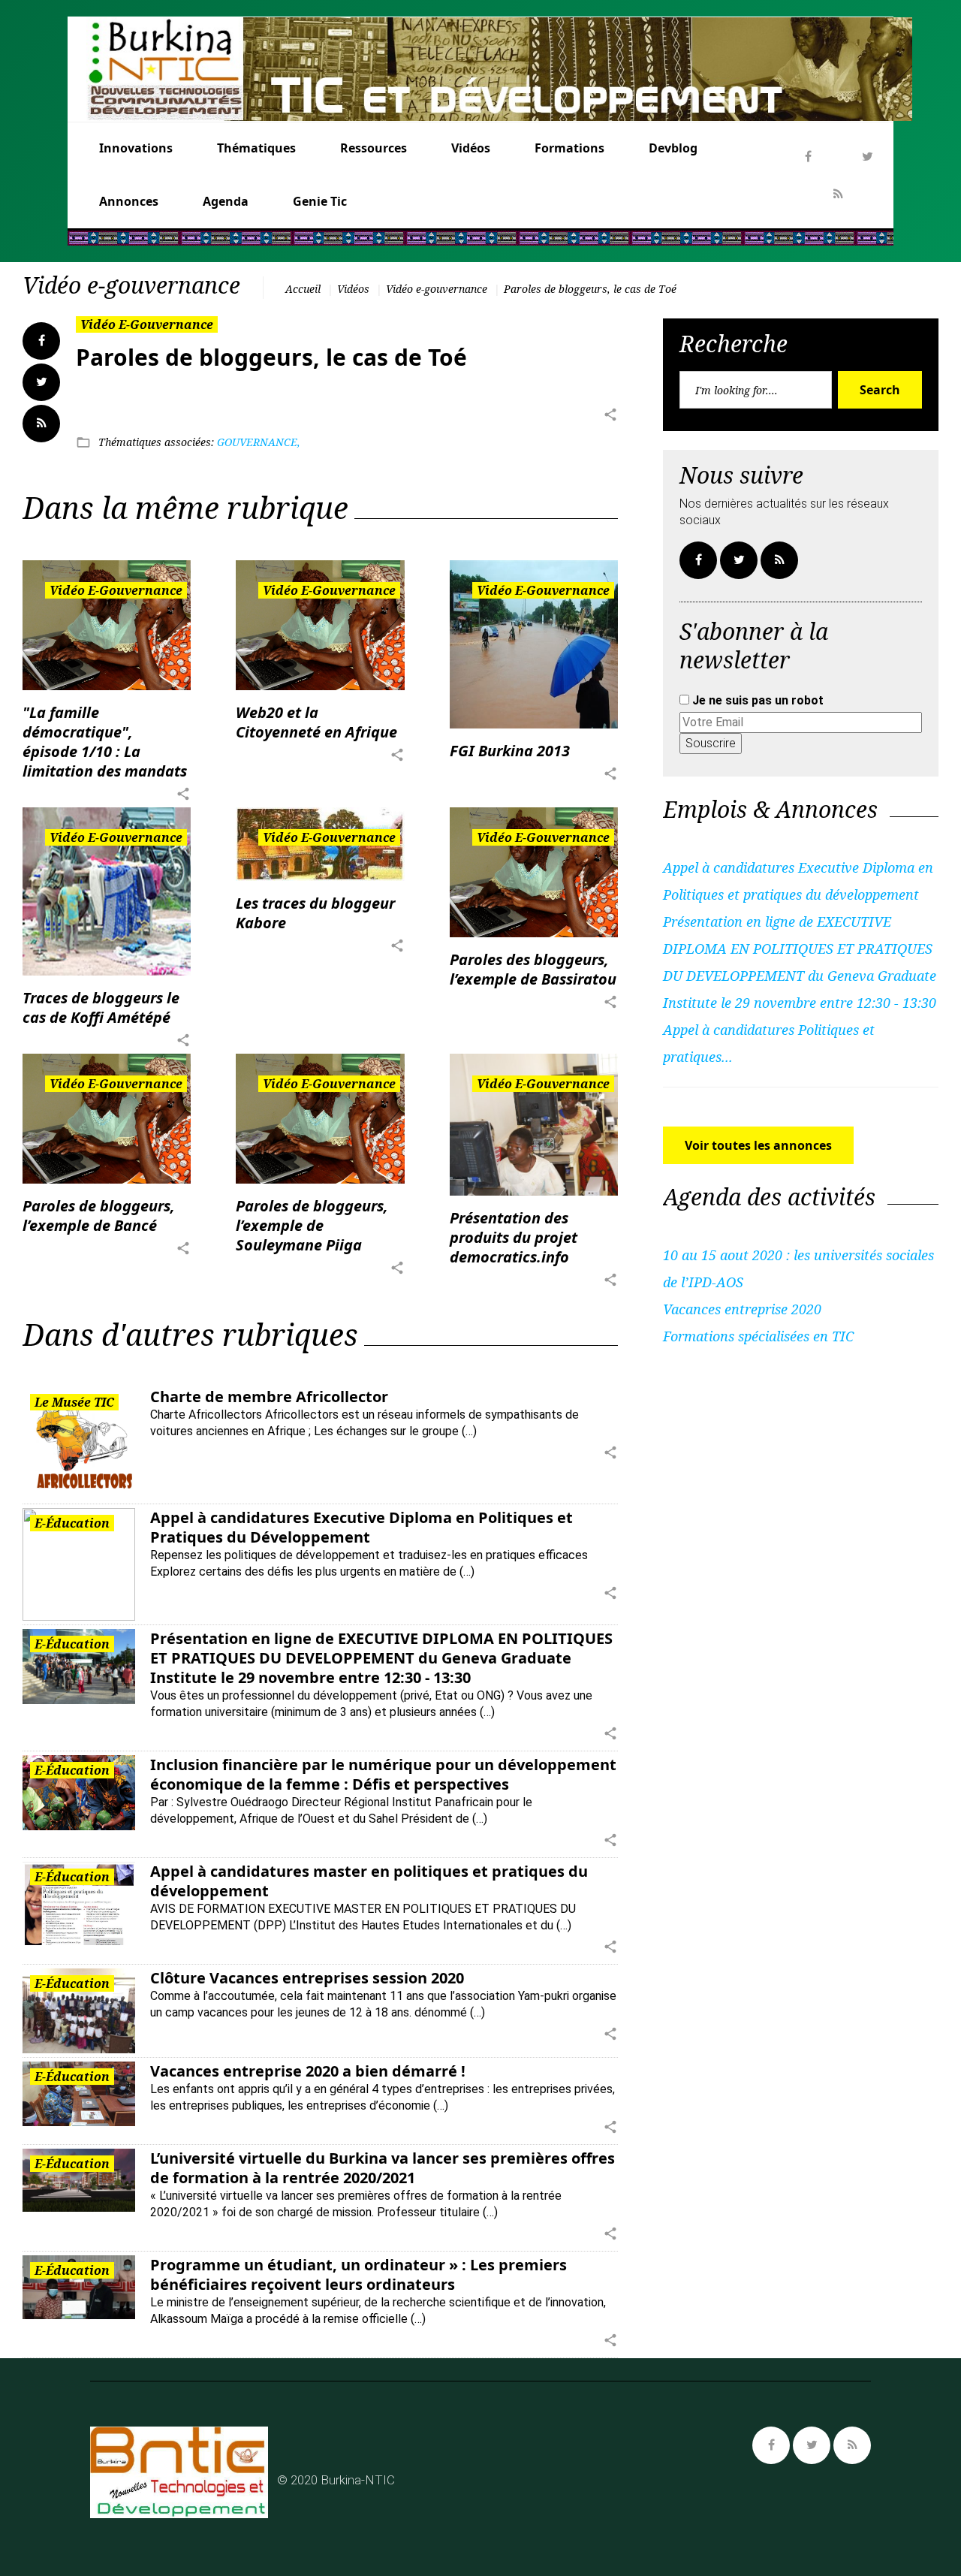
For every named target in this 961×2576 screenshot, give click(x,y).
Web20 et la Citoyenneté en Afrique (316, 722)
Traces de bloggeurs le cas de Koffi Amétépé (101, 1007)
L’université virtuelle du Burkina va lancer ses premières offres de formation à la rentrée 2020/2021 (383, 2168)
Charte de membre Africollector (269, 1397)
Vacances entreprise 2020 (742, 1309)
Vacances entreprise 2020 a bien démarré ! (308, 2071)
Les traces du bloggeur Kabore (315, 913)
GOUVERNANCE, (259, 442)
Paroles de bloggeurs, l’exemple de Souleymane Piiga (312, 1225)
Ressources (374, 148)
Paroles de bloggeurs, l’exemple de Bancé (99, 1216)
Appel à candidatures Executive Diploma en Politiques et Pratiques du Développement (362, 1527)
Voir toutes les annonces (758, 1145)
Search (880, 390)
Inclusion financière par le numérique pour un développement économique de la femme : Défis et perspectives (383, 1774)
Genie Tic (320, 201)
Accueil (303, 289)
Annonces (129, 201)
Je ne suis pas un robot (756, 700)
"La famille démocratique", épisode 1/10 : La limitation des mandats (105, 742)
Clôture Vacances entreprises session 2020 (307, 1978)
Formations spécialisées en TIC (758, 1336)
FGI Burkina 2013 (510, 751)
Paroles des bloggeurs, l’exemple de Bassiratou (533, 969)
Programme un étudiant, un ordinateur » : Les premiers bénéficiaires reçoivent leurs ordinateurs (358, 2274)
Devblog (673, 148)
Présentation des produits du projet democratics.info (514, 1237)
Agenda (226, 201)
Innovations (136, 148)
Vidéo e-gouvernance (437, 289)
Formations (569, 148)
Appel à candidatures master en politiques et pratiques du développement (369, 1881)
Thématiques (256, 148)
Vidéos (471, 148)
